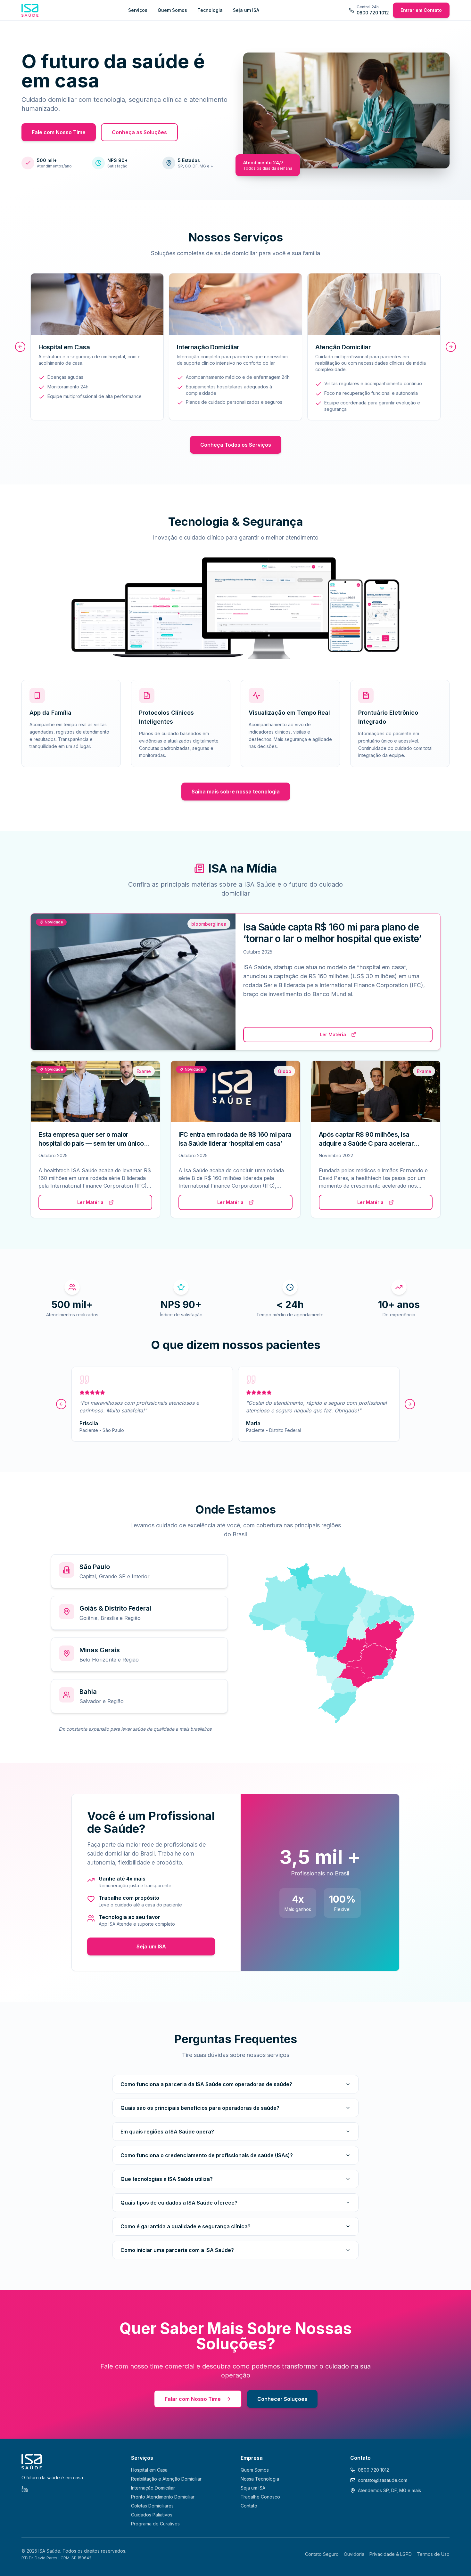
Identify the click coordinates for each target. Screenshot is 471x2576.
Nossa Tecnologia (260, 2479)
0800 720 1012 (373, 2470)
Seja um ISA (246, 10)
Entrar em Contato (421, 10)
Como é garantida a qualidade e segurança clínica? (186, 2226)
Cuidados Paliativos (152, 2515)
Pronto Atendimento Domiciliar (163, 2497)
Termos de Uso (433, 2554)
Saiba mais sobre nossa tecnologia (236, 792)
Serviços (138, 10)
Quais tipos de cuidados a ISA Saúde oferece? (179, 2203)
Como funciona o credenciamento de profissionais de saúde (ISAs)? (207, 2155)
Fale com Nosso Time (59, 132)
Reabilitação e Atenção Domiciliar (166, 2479)
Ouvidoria (354, 2554)
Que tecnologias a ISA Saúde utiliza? (167, 2179)
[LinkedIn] (25, 2489)
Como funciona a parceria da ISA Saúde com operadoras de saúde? (206, 2084)
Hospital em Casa (149, 2470)
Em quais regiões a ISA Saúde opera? (167, 2132)
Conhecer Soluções (282, 2399)
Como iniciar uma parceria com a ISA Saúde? (177, 2250)
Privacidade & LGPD (391, 2554)
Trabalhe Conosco (260, 2497)
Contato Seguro (322, 2554)
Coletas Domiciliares (152, 2506)
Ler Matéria (333, 1034)
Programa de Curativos (155, 2524)
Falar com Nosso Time (193, 2399)
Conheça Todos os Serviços (236, 445)
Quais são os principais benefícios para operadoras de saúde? (200, 2108)
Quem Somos (172, 10)
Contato (249, 2506)
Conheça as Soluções (139, 132)
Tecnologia (210, 10)
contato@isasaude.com (383, 2480)
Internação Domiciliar (153, 2488)
